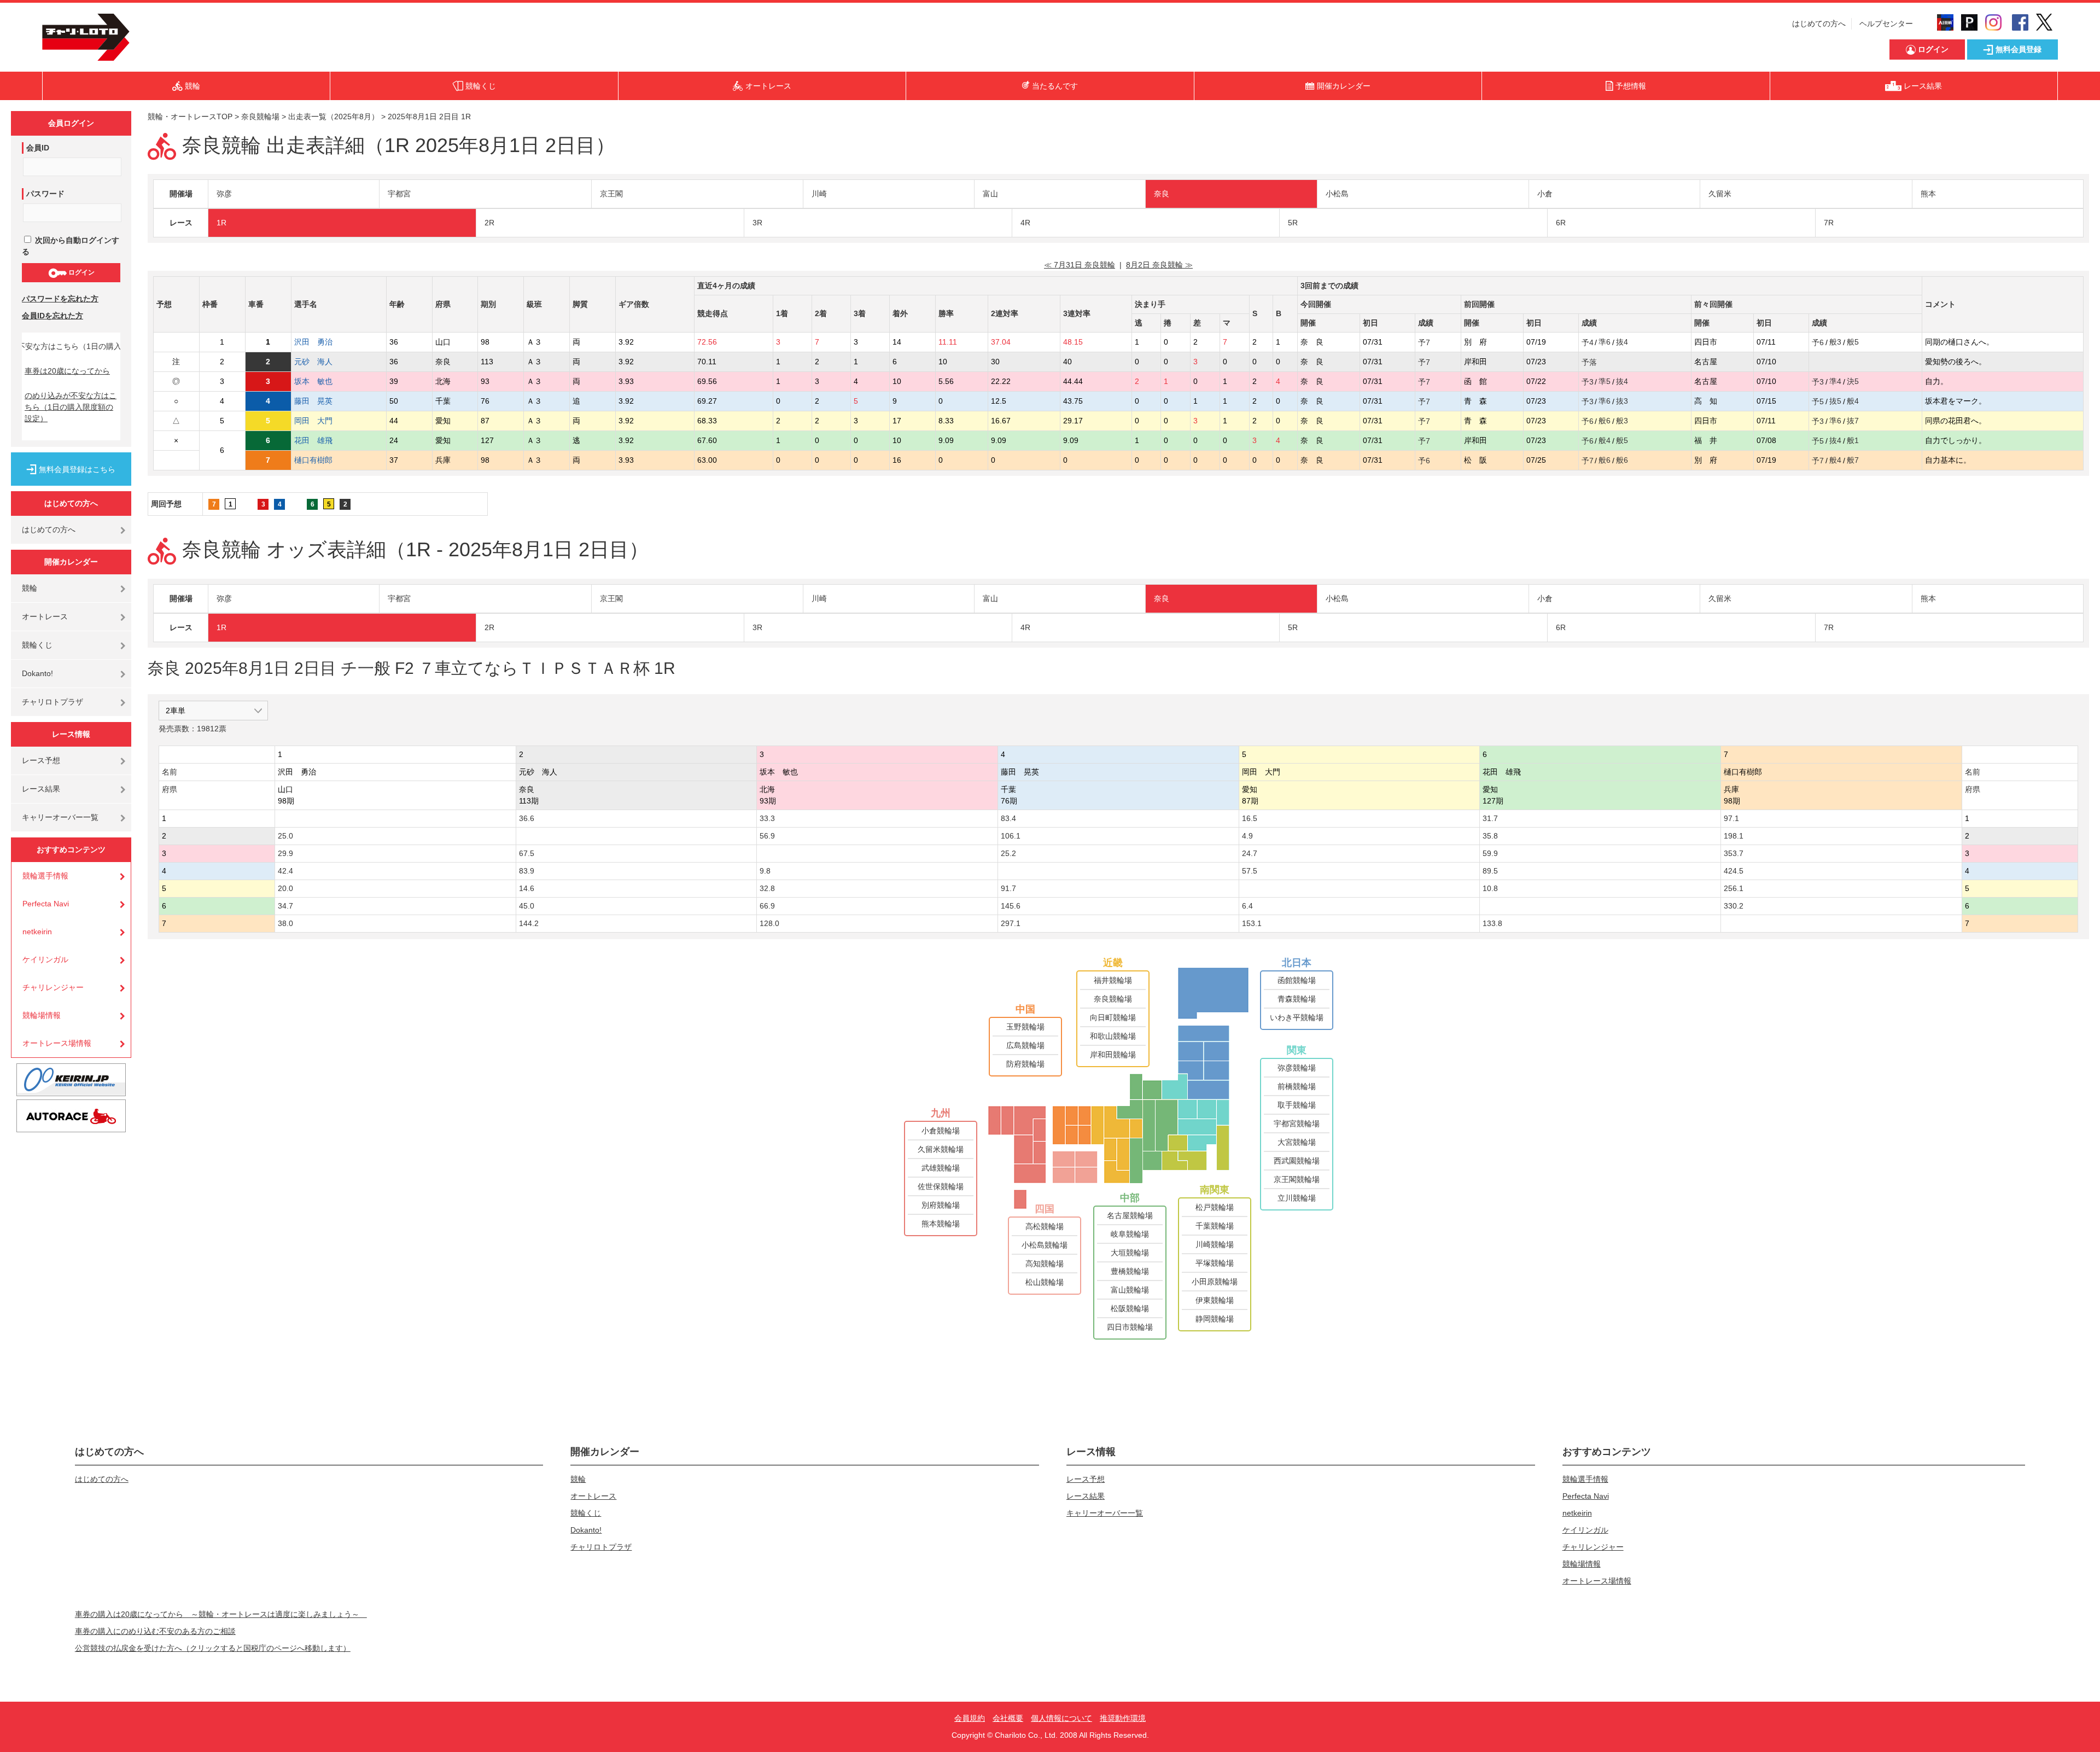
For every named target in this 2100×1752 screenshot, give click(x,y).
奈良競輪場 (260, 117)
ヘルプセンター (1886, 24)
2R (489, 223)
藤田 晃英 (313, 401)
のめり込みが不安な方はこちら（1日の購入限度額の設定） (71, 407)
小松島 (1337, 194)
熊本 (1928, 194)
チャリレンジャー (53, 987)
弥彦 (224, 194)
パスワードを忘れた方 (60, 299)
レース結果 (41, 789)
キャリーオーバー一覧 (60, 817)
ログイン (81, 272)
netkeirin (37, 932)
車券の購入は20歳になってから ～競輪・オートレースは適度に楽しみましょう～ (221, 1614)
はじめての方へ (1819, 24)
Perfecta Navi (46, 904)
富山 (990, 194)
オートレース (45, 616)
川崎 (819, 194)
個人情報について (1061, 1718)
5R (1293, 223)
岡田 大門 (313, 421)
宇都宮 (399, 194)
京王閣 (611, 194)
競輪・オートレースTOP (190, 117)
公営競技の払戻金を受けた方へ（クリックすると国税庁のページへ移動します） (213, 1648)
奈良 (1162, 194)
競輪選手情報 (45, 876)
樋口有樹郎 (313, 460)
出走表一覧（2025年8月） (334, 117)
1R (221, 223)
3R (757, 223)
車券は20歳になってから (67, 371)
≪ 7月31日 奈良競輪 (1080, 265)
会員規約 (970, 1718)
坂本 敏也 (313, 381)
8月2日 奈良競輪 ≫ (1159, 265)
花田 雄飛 (313, 440)
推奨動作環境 (1123, 1718)
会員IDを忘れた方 (52, 316)
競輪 (30, 588)
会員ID (38, 148)
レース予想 (41, 760)
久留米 (1720, 194)
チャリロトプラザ (52, 702)
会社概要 (1008, 1718)
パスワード (45, 194)
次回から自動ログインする (71, 246)
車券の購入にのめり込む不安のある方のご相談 (155, 1631)
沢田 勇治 (313, 342)
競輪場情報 (42, 1015)
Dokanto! (37, 673)
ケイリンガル (45, 959)
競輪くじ (37, 645)
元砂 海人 (313, 362)
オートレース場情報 (57, 1043)
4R (1025, 223)
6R (1561, 223)
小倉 (1545, 194)
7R (1829, 223)
